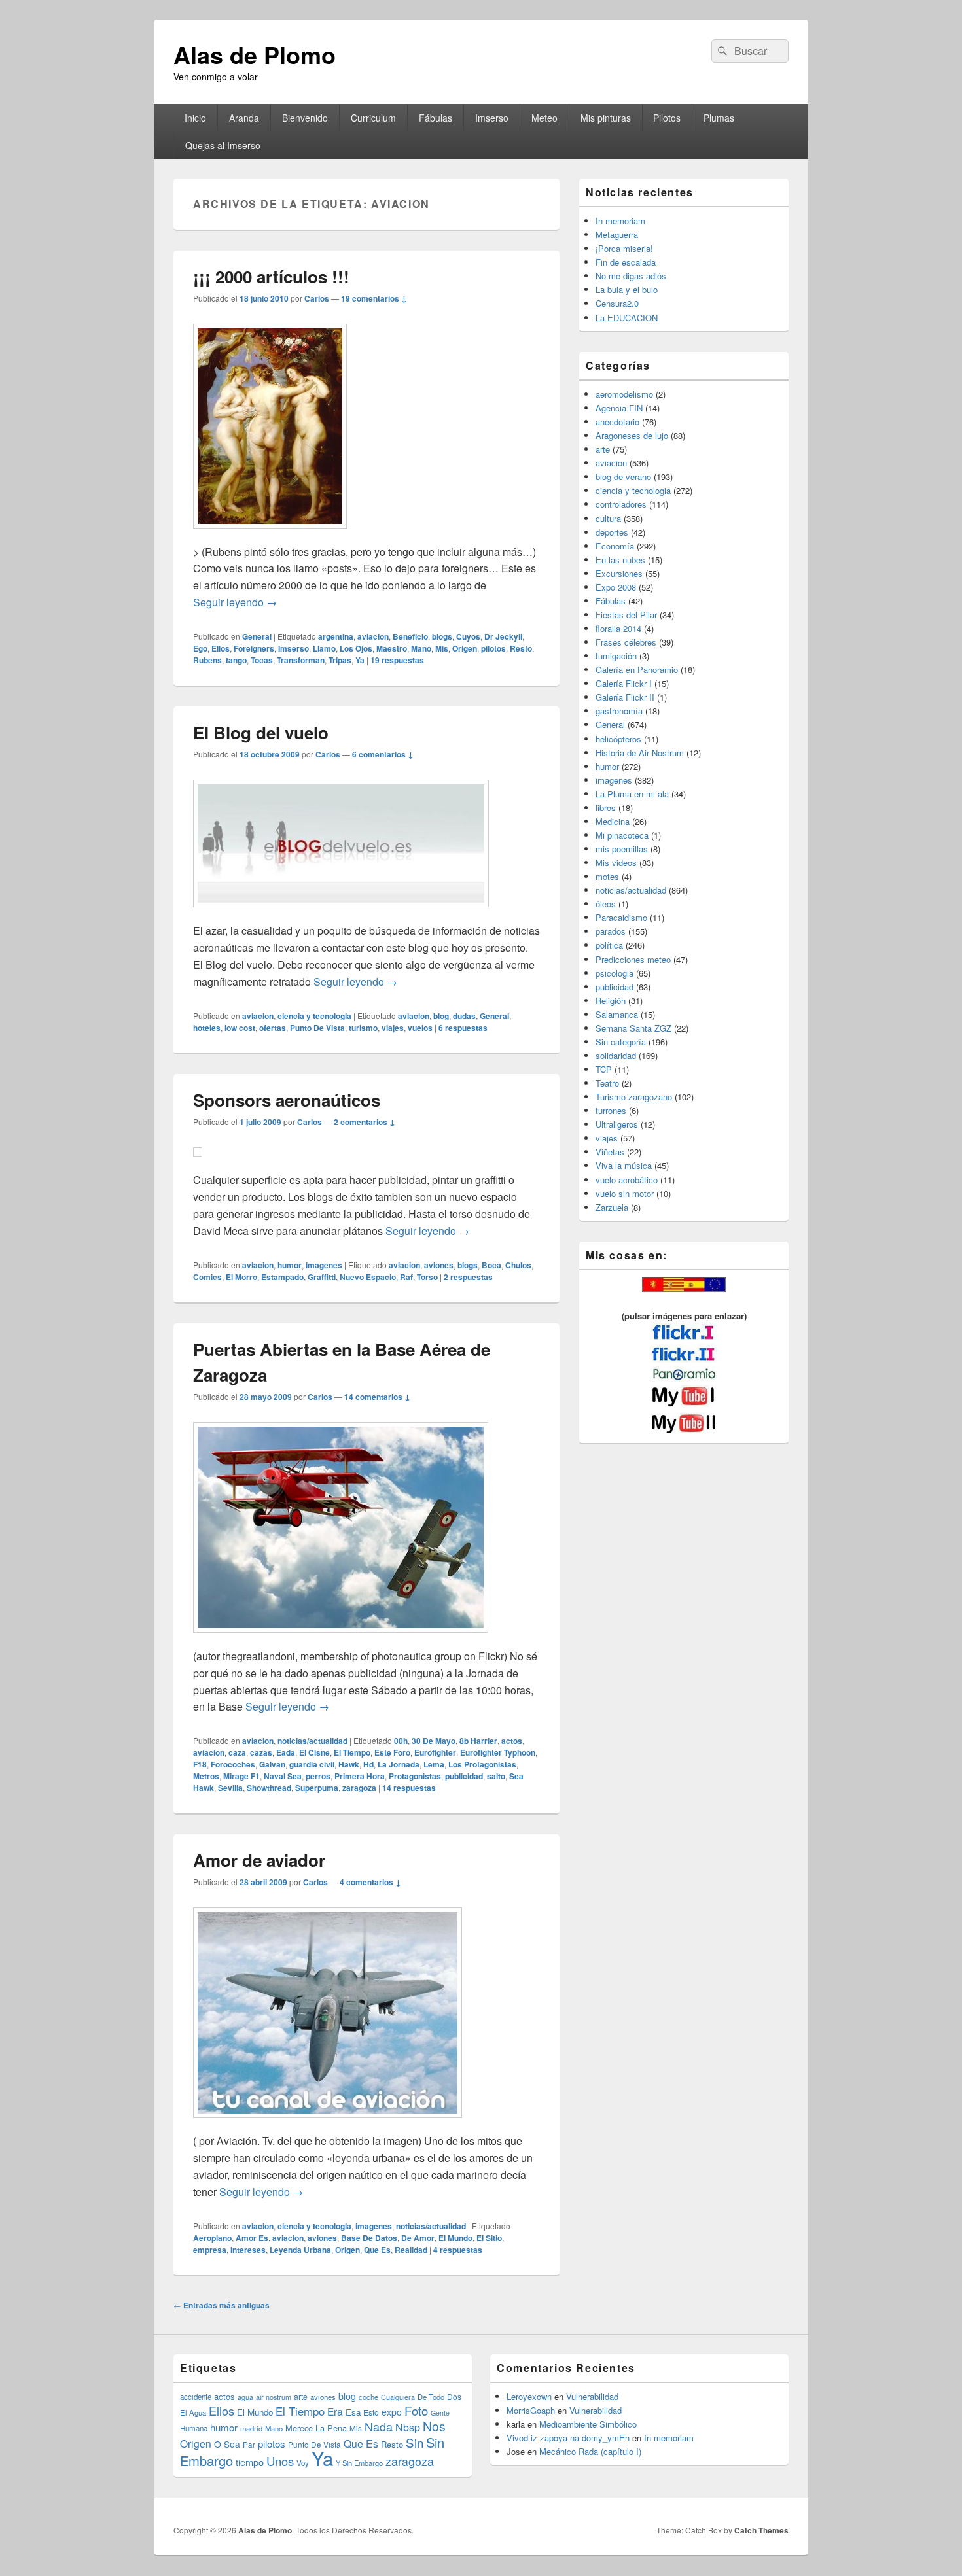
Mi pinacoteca (622, 835)
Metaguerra (617, 235)
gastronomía (619, 711)
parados (611, 931)
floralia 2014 (618, 628)
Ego (200, 648)
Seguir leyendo (235, 602)
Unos (280, 2461)
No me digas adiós (631, 276)
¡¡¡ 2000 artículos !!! (271, 276)
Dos (454, 2396)
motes (607, 876)
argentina (336, 636)
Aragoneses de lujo (632, 435)
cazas (261, 1752)
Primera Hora (360, 1776)
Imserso (492, 118)
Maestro (392, 648)
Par (249, 2444)
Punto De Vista (317, 1028)
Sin (415, 2442)
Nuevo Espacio (368, 1277)
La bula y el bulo (627, 289)
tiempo (250, 2462)
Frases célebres (626, 642)
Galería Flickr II (625, 697)
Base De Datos (369, 2238)
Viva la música (624, 1165)
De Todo (431, 2397)
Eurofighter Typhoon (498, 1752)
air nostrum (274, 2397)
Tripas (340, 660)
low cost (240, 1028)
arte (603, 449)
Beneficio (410, 636)
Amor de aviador (259, 1860)
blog (441, 1016)
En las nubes (620, 560)
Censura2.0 (617, 303)
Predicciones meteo (633, 959)
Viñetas (610, 1152)
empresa (210, 2250)
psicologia (615, 973)
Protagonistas (415, 1776)
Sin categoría (621, 1042)
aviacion (373, 636)
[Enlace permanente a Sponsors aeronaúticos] (198, 1163)
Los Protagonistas (482, 1764)
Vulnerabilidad (592, 2396)
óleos (606, 904)
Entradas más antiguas (222, 2305)
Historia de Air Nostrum (640, 753)
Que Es (377, 2250)
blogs (442, 636)
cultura (608, 518)
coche (368, 2397)
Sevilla (230, 1788)
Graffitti (322, 1277)
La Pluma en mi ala (632, 794)
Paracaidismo (621, 917)
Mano (421, 648)
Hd (368, 1764)
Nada (379, 2426)
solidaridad (616, 1055)
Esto (371, 2412)
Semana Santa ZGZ (633, 1028)
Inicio (195, 118)
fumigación (616, 656)
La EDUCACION (627, 318)
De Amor (418, 2238)
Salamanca (617, 1014)
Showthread (269, 1788)
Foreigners (254, 648)
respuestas (397, 660)
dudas (464, 1016)
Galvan (272, 1764)
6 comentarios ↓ (383, 754)
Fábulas (436, 118)
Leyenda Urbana (300, 2250)
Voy (303, 2463)
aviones (439, 1265)
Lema (434, 1764)
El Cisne (314, 1752)
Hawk (349, 1764)
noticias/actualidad (312, 1741)
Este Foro (392, 1752)
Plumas (719, 118)
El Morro (241, 1277)
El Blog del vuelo (261, 732)
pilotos (493, 648)
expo (392, 2412)
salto (496, 1776)
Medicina (613, 821)
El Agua (193, 2412)
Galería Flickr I (624, 683)
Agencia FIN (619, 408)
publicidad (464, 1776)
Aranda (244, 118)
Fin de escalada (626, 262)
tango (236, 660)
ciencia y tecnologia (314, 1016)
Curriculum (373, 118)
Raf (406, 1277)
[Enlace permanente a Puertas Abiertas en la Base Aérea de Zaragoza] (341, 1639)
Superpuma (317, 1788)
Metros (206, 1776)
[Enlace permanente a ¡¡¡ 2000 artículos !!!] (270, 535)
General (257, 636)
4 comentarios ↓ (370, 1882)
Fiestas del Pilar (626, 615)
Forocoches (233, 1764)
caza (237, 1752)
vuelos (420, 1028)
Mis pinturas (606, 118)
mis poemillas (622, 849)
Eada (286, 1752)
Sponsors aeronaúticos (287, 1100)
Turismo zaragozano (634, 1097)
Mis (442, 648)
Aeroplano (212, 2238)
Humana (194, 2428)
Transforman (301, 660)
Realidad (411, 2250)
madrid (251, 2428)
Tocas (262, 660)
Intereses (248, 2250)
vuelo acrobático (627, 1180)
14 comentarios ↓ (377, 1397)
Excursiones (619, 573)
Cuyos (468, 636)
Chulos (518, 1265)
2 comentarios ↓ (365, 1122)
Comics (207, 1277)
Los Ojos (356, 648)
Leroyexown (529, 2396)
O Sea (227, 2444)
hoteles (207, 1028)
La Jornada (399, 1764)
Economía (615, 546)
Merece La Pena (316, 2428)
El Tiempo (352, 1752)
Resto (521, 648)
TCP (604, 1069)
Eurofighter (435, 1752)
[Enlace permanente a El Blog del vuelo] (341, 914)
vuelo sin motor (625, 1193)
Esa (353, 2412)
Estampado (282, 1277)
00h (401, 1741)
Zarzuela (612, 1207)
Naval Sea (283, 1776)
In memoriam (620, 221)
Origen (465, 648)
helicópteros (618, 739)
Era (335, 2411)
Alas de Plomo (255, 54)
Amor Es (252, 2238)
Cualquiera (398, 2397)
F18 (200, 1764)
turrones (611, 1110)
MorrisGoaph (531, 2410)
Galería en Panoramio (637, 670)
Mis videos (616, 862)
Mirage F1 (241, 1776)
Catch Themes (761, 2530)
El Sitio (489, 2238)
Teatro (607, 1083)
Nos (434, 2426)
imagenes (324, 1265)
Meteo (544, 118)
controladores (621, 504)
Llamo (324, 648)
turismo (363, 1028)
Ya (360, 660)
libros (606, 808)
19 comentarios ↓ (374, 298)
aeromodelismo (624, 394)
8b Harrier (478, 1741)
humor (290, 1265)
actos (512, 1741)
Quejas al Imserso (223, 145)
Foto (416, 2411)
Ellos (221, 648)
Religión (611, 1001)
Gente (440, 2413)
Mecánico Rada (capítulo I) (590, 2451)
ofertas (273, 1028)
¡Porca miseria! (624, 248)
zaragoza (359, 1788)
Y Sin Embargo (359, 2463)
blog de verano (623, 477)
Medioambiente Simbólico (588, 2424)
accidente (196, 2397)
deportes (612, 532)
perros (318, 1776)
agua (245, 2397)
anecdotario (617, 422)
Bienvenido (305, 118)
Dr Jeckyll (503, 636)
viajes (393, 1028)
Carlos (317, 298)
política (609, 945)
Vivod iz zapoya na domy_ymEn (568, 2438)
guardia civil (312, 1764)
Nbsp (408, 2427)
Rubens (207, 660)
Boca (491, 1265)
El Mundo (455, 2238)
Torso (427, 1277)
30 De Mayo (434, 1741)
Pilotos (667, 118)
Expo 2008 (616, 587)
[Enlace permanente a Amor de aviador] (328, 2124)
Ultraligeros (617, 1124)
